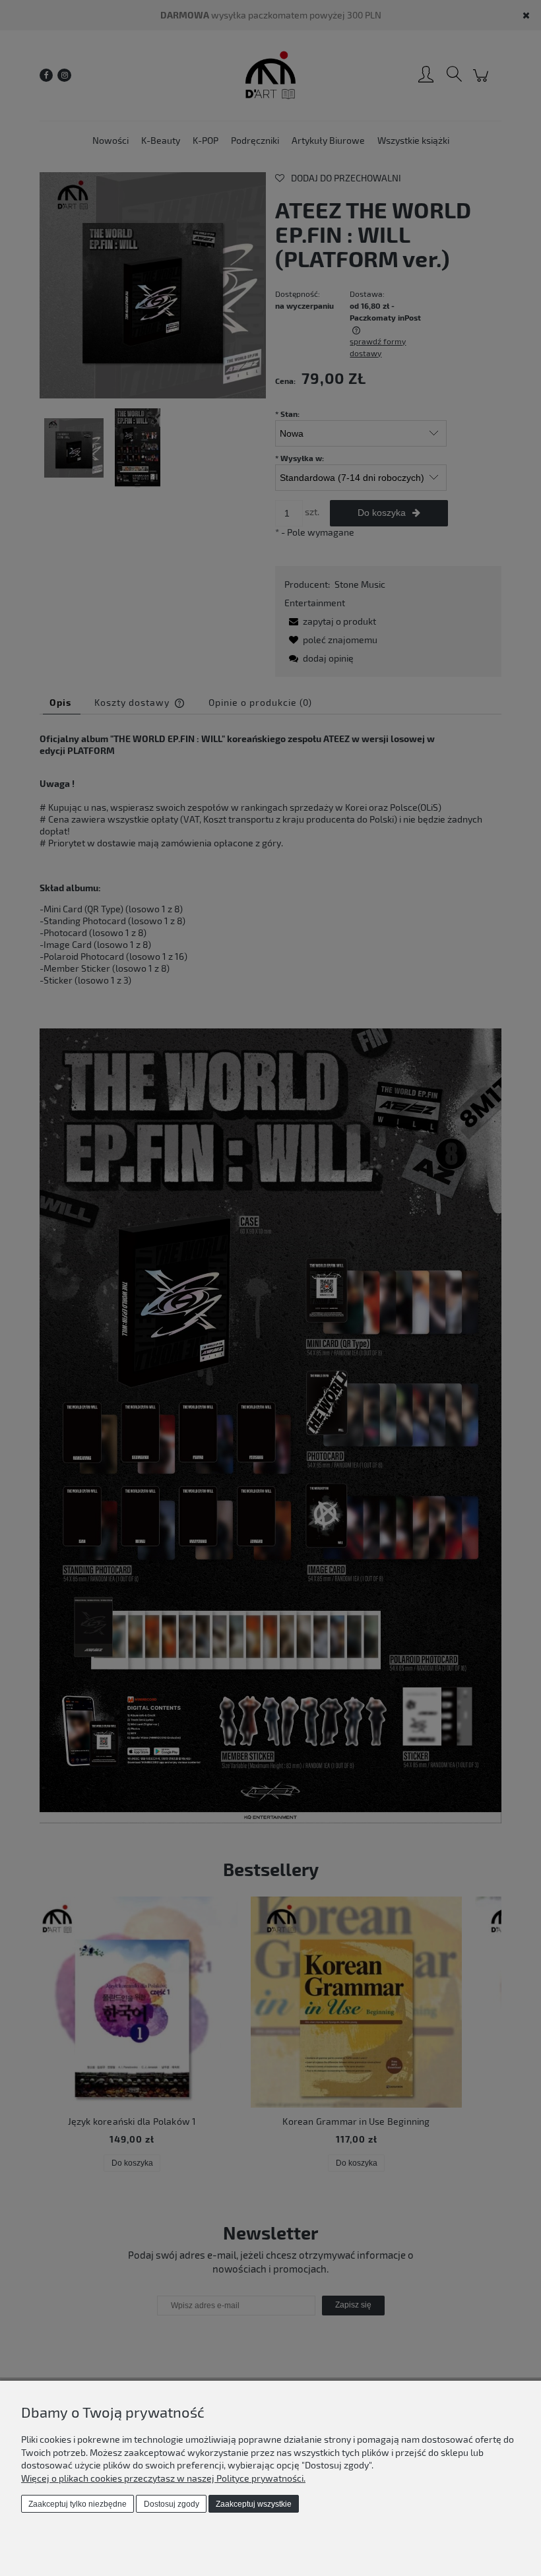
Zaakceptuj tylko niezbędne (78, 2504)
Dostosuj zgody (172, 2504)
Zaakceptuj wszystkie (254, 2504)
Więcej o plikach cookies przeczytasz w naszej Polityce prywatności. (163, 2478)
